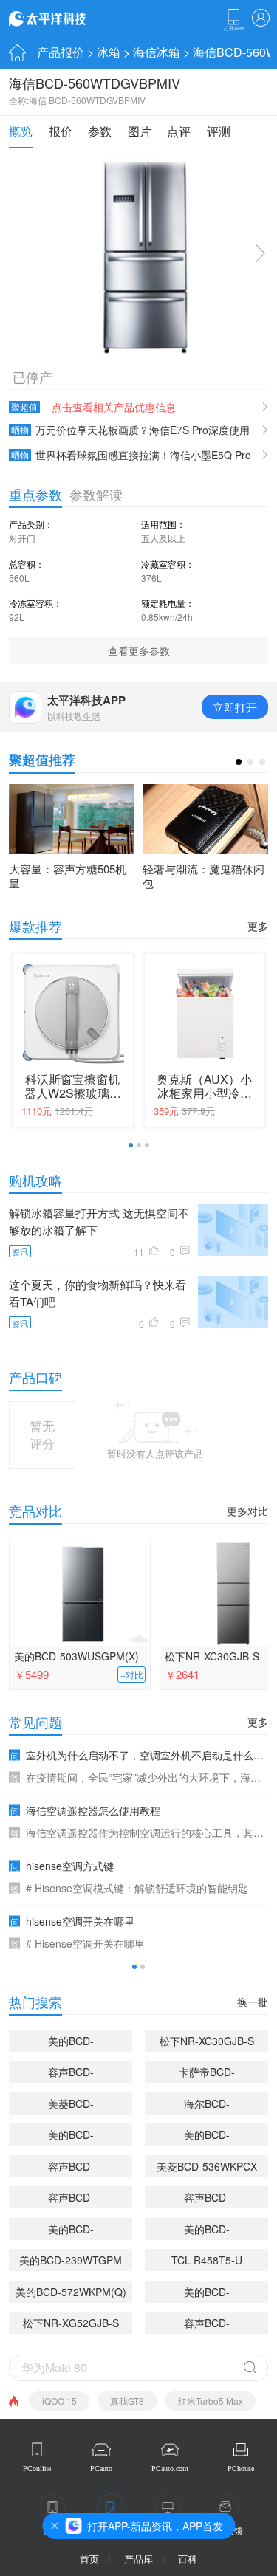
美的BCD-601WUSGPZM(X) (71, 2136)
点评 (179, 131)
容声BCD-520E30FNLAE (207, 2199)
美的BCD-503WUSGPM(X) (76, 1656)
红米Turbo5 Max (211, 2401)
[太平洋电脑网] (68, 18)
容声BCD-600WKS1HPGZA (207, 2325)
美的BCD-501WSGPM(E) (206, 2231)
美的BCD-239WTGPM (71, 2260)
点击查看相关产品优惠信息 (114, 407)
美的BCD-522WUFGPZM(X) (71, 2231)
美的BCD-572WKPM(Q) (71, 2292)
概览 (21, 131)
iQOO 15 (59, 2401)
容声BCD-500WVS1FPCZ (71, 2168)
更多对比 (247, 1511)
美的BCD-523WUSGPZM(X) (207, 2136)
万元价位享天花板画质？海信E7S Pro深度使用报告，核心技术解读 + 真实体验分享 (129, 430)
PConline (37, 2469)
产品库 (138, 2559)
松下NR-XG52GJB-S (71, 2323)
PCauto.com (170, 2469)
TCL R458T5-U (207, 2260)
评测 (219, 131)
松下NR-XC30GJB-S (207, 2041)
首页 (89, 2559)
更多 (258, 926)
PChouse (241, 2469)
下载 (233, 20)
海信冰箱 (157, 52)
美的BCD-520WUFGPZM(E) (207, 2294)
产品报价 (61, 52)
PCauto (101, 2469)
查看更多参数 (139, 650)
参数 (100, 131)
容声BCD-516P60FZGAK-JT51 (71, 2199)
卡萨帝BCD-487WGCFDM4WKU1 (206, 2074)
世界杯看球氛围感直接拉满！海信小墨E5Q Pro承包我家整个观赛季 (130, 455)
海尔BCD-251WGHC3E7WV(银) (206, 2105)
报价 (61, 131)
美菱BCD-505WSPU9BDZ (71, 2105)
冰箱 (109, 52)
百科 (188, 2559)
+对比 (132, 1675)
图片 (140, 131)
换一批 (253, 2002)
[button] (239, 762)
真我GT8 (127, 2401)
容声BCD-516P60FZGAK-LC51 (71, 2074)
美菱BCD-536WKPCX (207, 2166)
